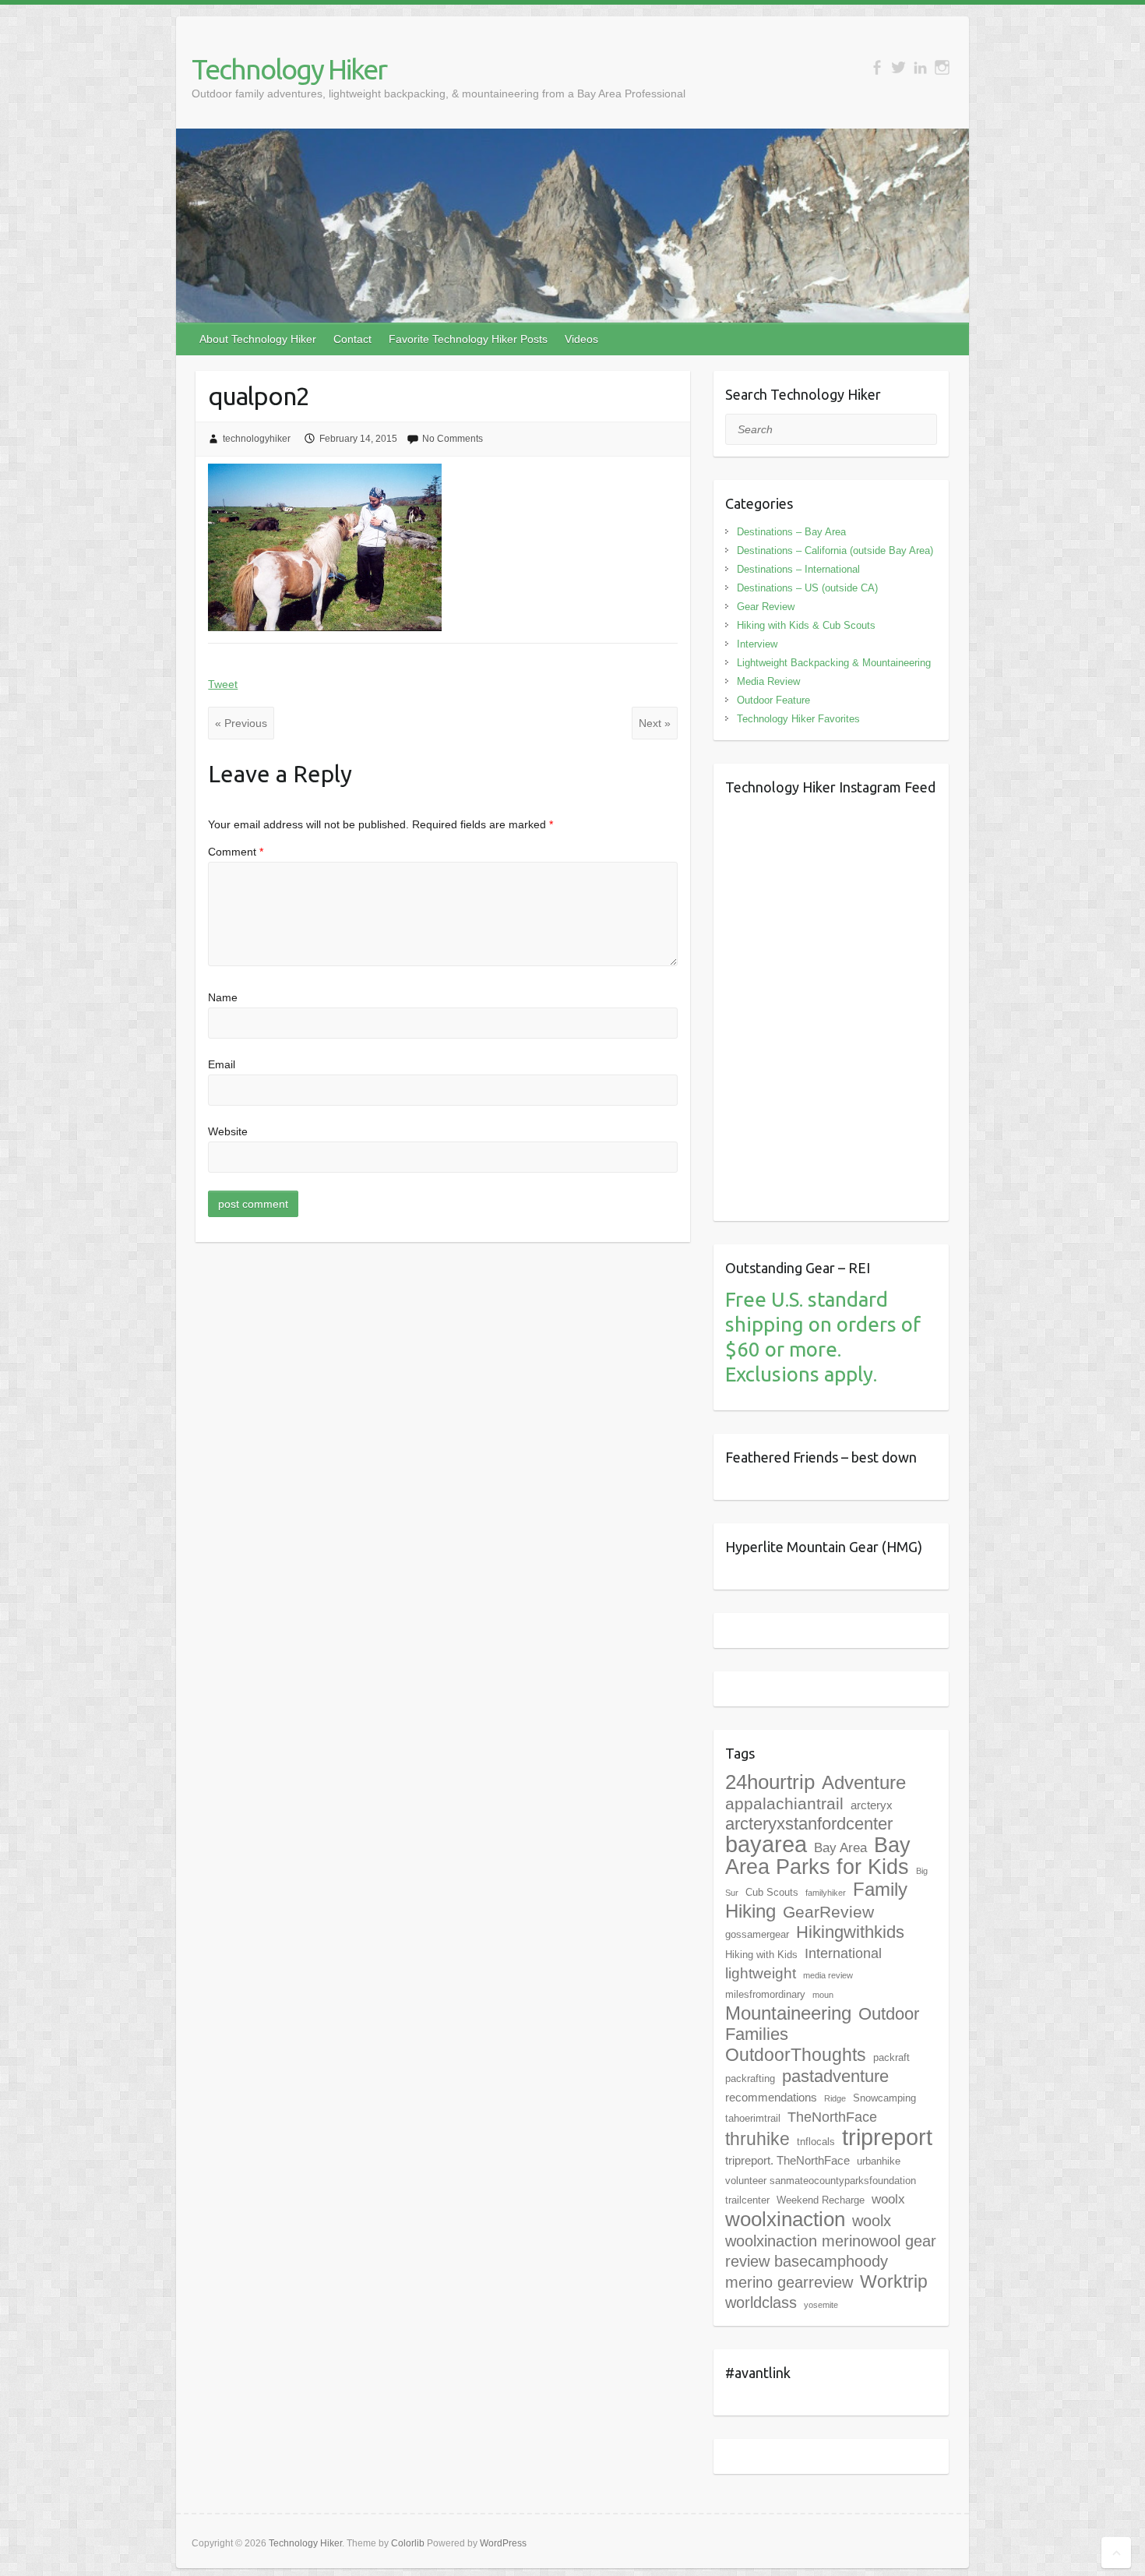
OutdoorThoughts (796, 2055)
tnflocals (816, 2142)
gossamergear (757, 1934)
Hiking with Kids (761, 1955)
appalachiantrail (784, 1803)
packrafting (750, 2078)
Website (228, 1131)
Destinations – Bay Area (791, 532)
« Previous (241, 723)
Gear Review (766, 607)
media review (828, 1975)
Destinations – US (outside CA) (807, 588)
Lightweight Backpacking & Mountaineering (834, 663)
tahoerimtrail (753, 2118)
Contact (352, 339)
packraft (891, 2057)
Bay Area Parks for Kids (818, 1856)
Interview (757, 644)
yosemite (821, 2305)
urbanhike (879, 2161)
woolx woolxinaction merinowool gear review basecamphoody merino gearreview (831, 2251)
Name (223, 997)
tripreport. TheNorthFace (787, 2160)
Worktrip (894, 2281)
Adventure (864, 1782)
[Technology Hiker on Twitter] (898, 67)
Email (222, 1064)
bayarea (766, 1844)
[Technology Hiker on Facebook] (877, 67)
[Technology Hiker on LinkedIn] (920, 67)
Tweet (223, 684)
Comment (236, 852)
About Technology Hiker (258, 339)
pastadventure (835, 2076)
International (843, 1953)
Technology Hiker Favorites (798, 719)
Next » (655, 723)
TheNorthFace (832, 2117)
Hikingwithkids (850, 1932)
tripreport (887, 2137)
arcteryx (872, 1805)
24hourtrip (770, 1782)
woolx (888, 2199)
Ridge (835, 2098)
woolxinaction (785, 2219)
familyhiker (826, 1893)
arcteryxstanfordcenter (809, 1824)
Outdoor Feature (773, 700)
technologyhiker (257, 439)
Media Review (768, 681)
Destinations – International (798, 569)
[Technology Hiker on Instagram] (942, 67)
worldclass (761, 2303)
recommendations (771, 2097)
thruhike (757, 2139)
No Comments (453, 439)
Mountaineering (788, 2013)
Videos (581, 339)
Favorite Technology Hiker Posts (468, 339)
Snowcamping (884, 2098)
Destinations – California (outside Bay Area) (835, 550)
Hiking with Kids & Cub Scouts (806, 625)
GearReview (828, 1912)
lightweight (761, 1973)
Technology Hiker (289, 69)
